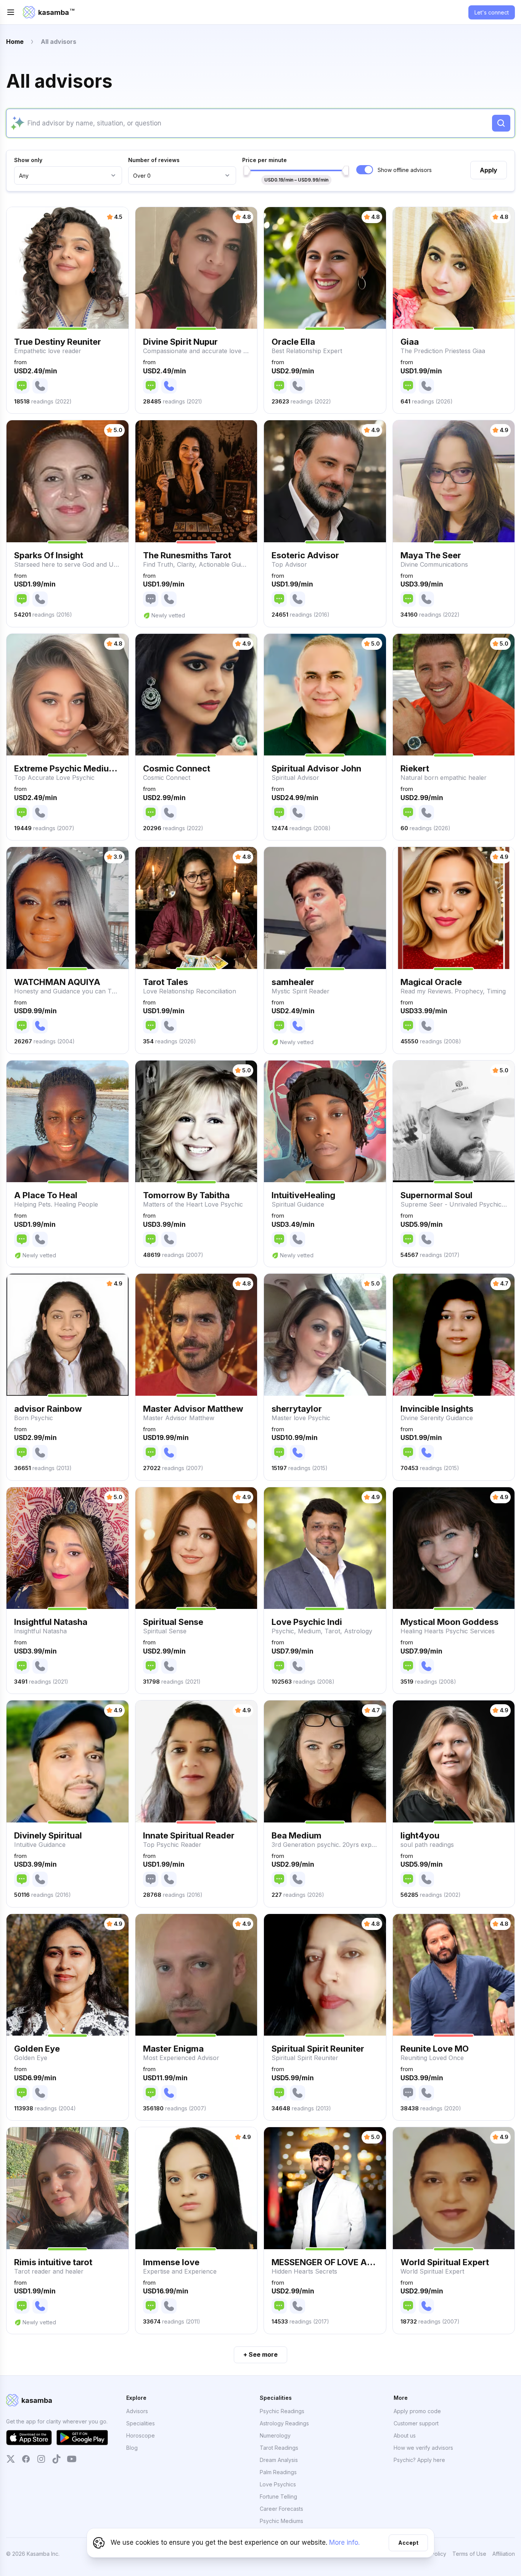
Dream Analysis (279, 2460)
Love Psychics (278, 2484)
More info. (344, 2542)
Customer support (416, 2423)
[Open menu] (11, 12)
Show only (28, 160)
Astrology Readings (284, 2423)
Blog (132, 2448)
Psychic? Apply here (419, 2460)
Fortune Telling (278, 2496)
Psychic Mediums (281, 2521)
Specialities (141, 2423)
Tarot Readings (279, 2448)
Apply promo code (417, 2411)
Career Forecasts (281, 2509)
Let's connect (492, 12)
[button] (68, 310)
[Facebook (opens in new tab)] (26, 2459)
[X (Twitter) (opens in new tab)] (11, 2459)
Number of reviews (154, 160)
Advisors (137, 2411)
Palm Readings (278, 2472)
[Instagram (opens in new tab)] (41, 2459)
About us (405, 2435)
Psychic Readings (282, 2411)
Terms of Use (469, 2554)
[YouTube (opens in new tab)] (72, 2459)
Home (15, 42)
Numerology (275, 2435)
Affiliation (504, 2554)
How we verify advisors (423, 2448)
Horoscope (141, 2435)
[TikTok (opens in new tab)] (56, 2459)
